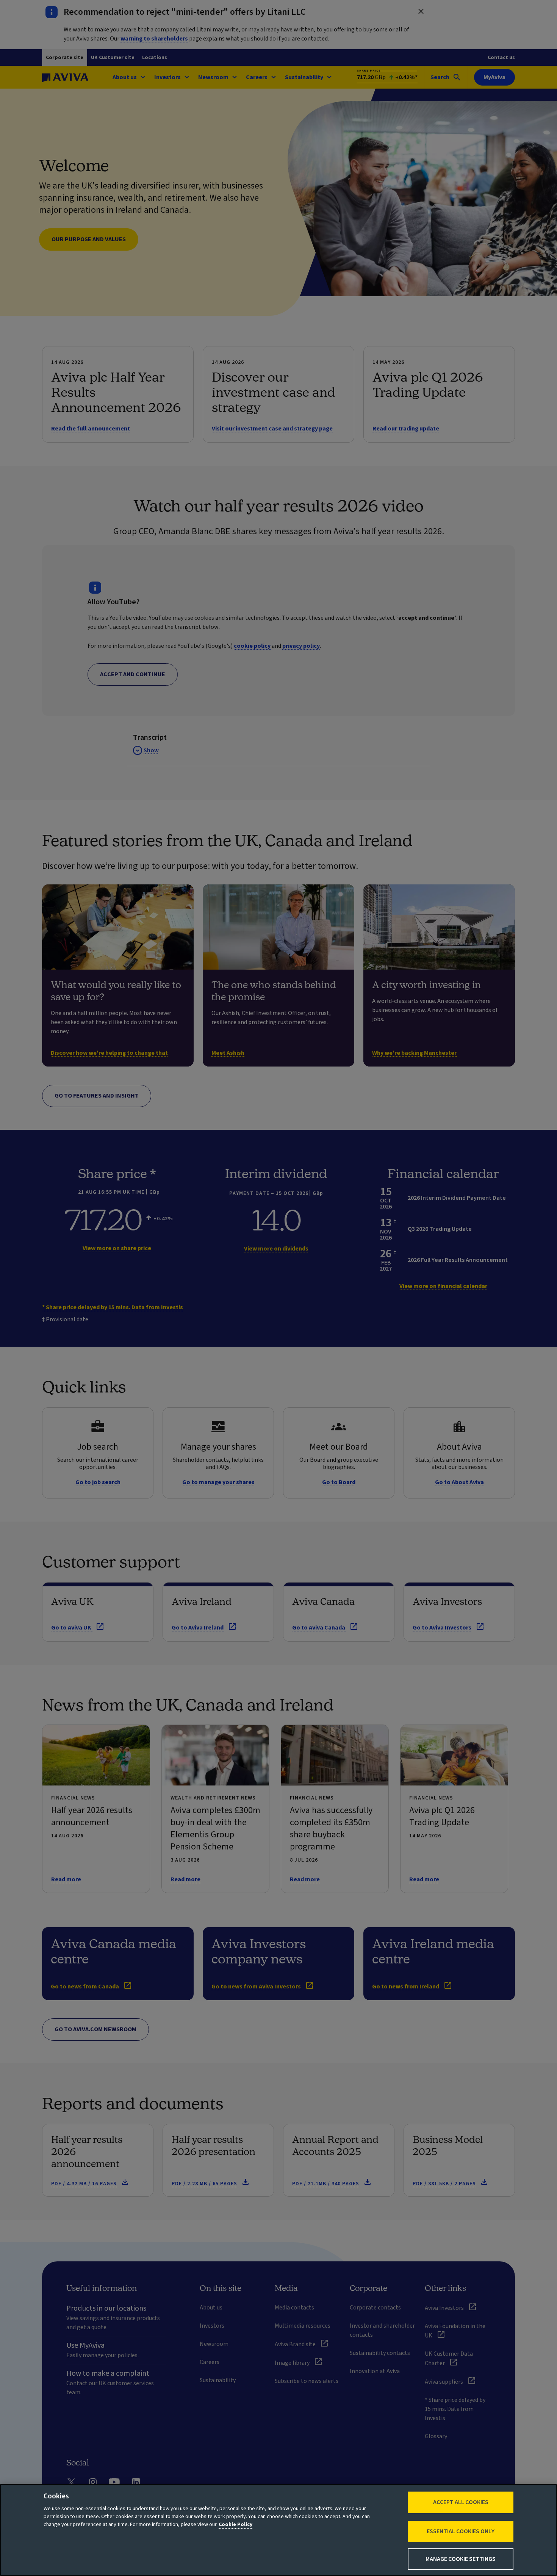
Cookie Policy (235, 2525)
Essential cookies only (461, 2531)
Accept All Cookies (461, 2502)
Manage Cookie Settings (461, 2559)
